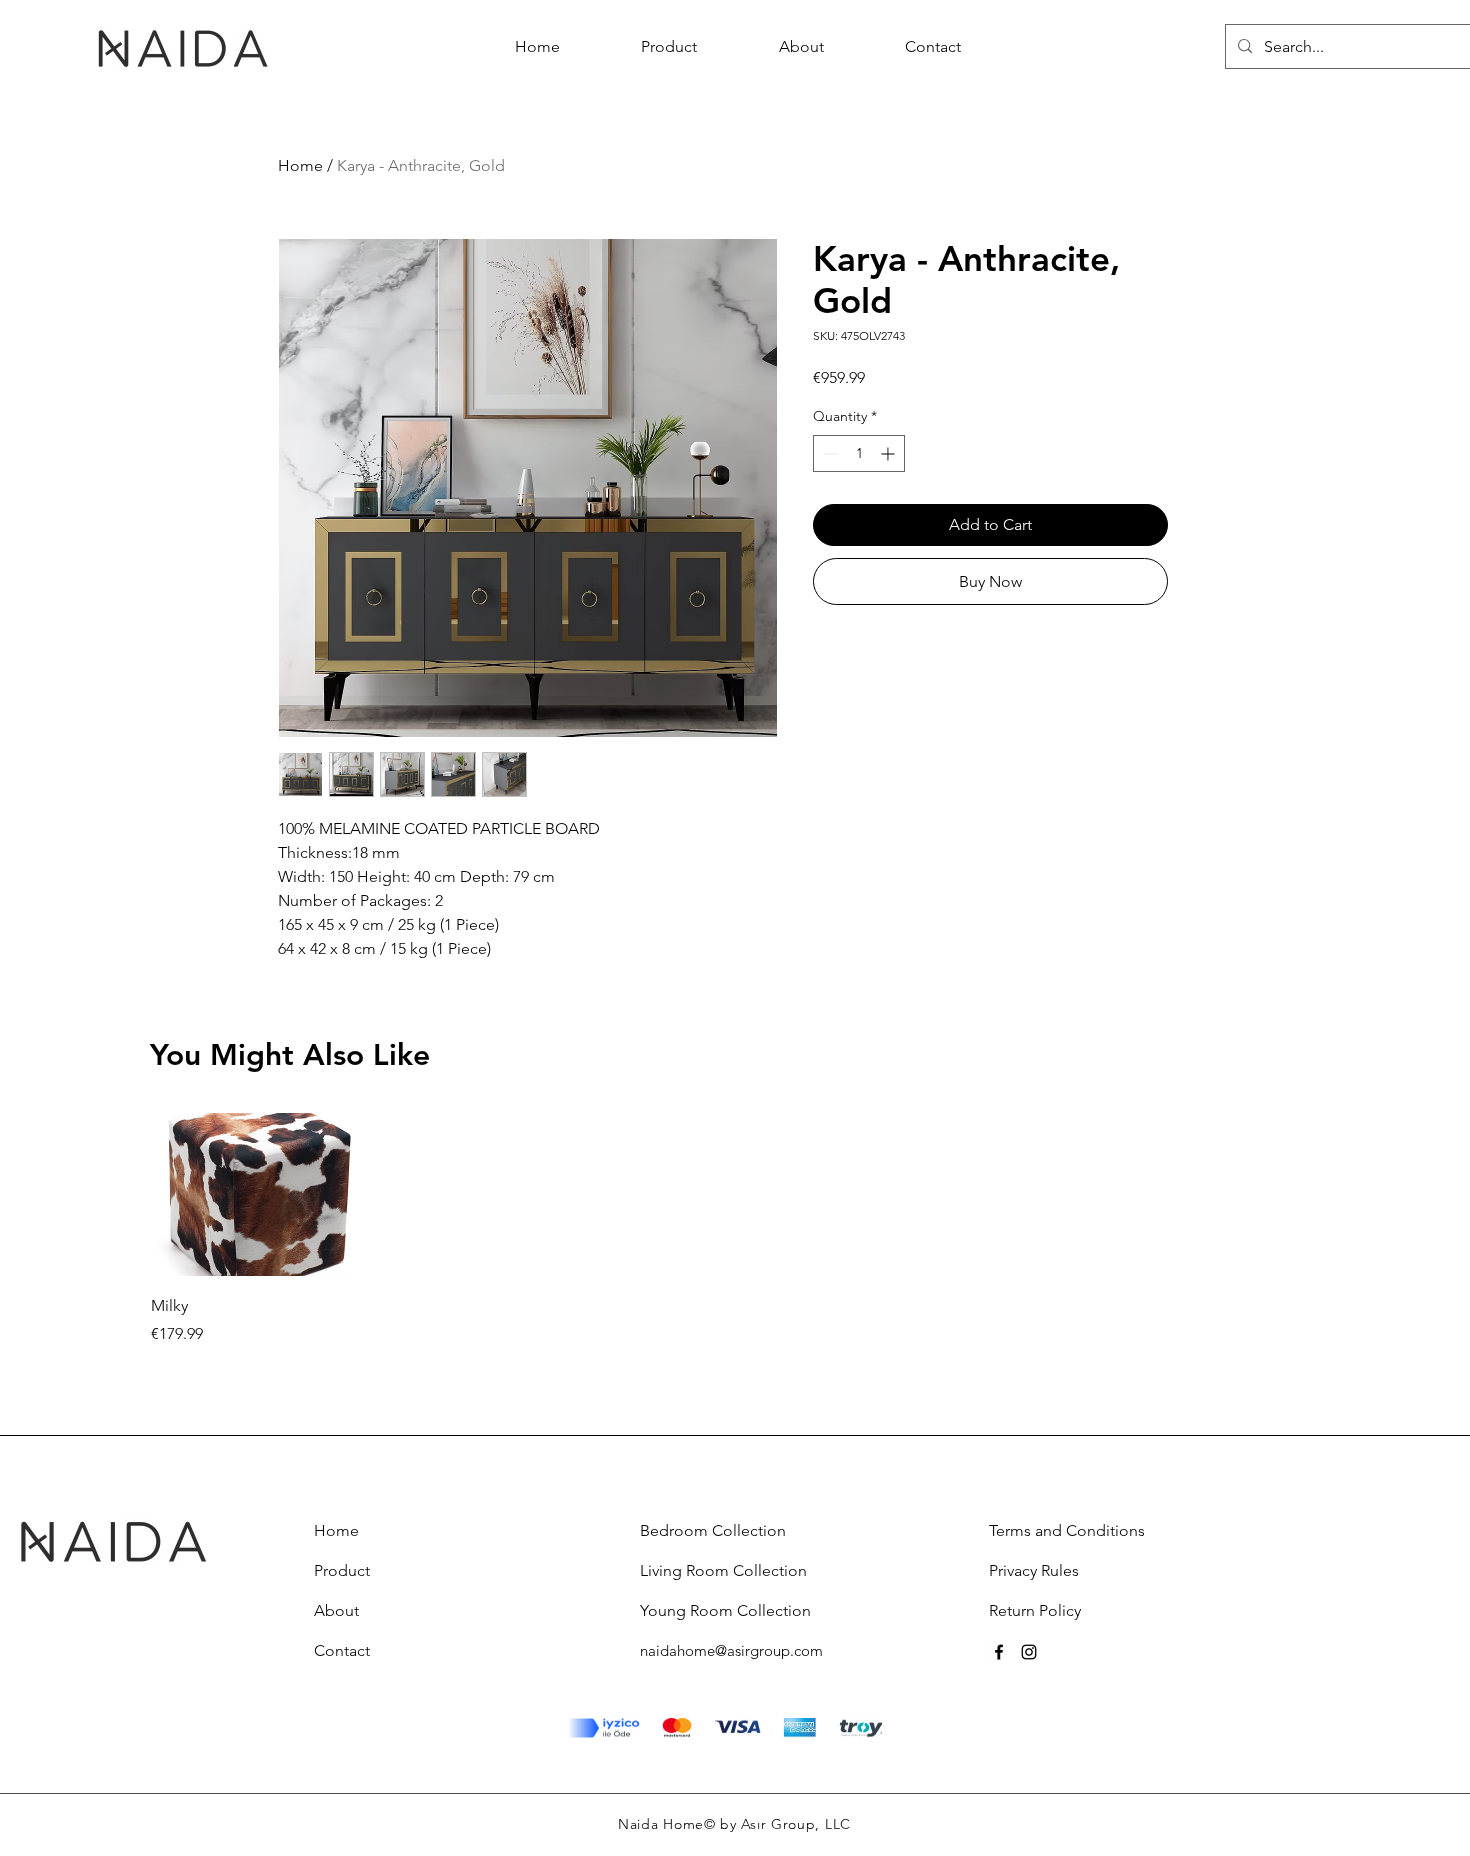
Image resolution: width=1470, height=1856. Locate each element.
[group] (735, 1229)
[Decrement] (828, 453)
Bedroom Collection (713, 1530)
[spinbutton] (859, 453)
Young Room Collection (725, 1610)
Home (300, 165)
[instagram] (1029, 1652)
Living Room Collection (723, 1570)
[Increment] (889, 453)
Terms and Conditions (1067, 1530)
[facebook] (999, 1652)
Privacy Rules (1034, 1570)
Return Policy (1035, 1610)
